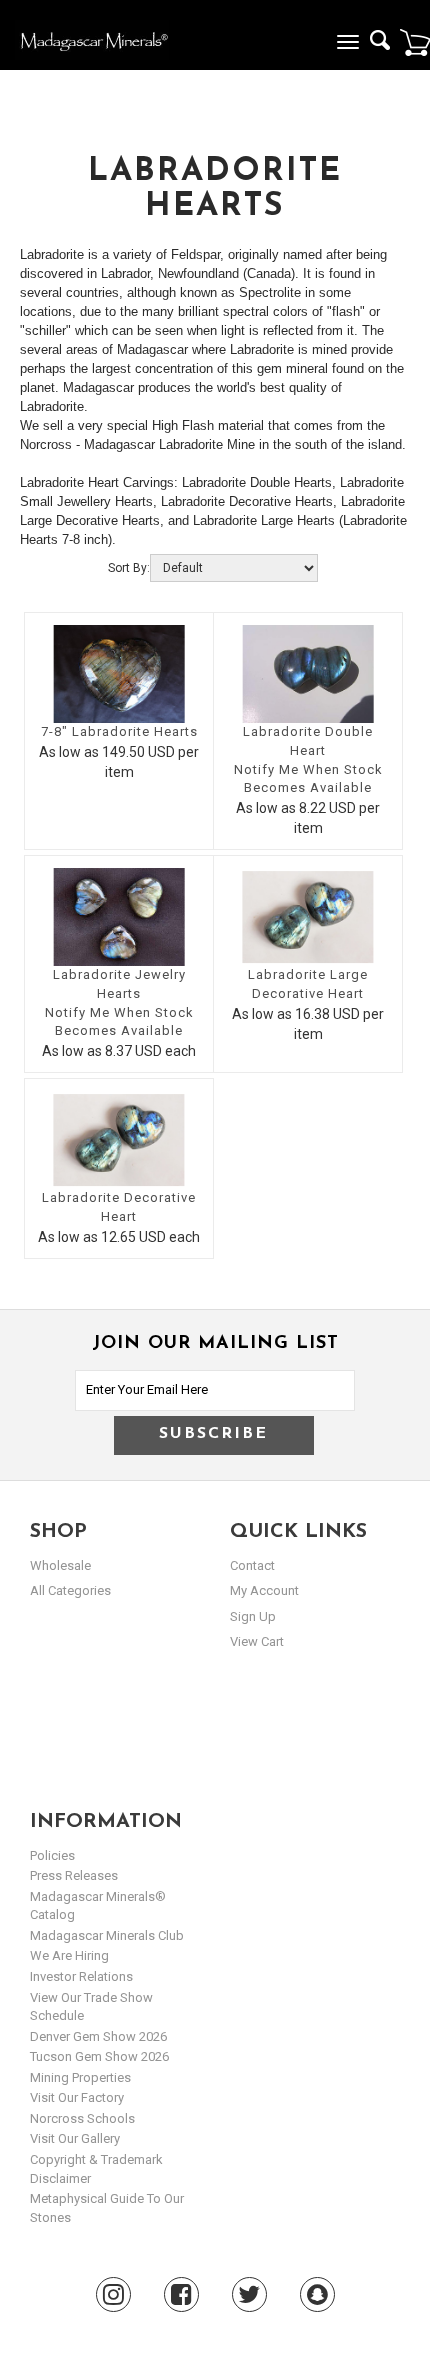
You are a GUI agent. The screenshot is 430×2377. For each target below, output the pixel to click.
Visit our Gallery (75, 2138)
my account (264, 1590)
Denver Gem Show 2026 (98, 2036)
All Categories (70, 1590)
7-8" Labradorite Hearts (119, 731)
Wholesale (60, 1565)
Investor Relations (81, 1976)
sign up (253, 1616)
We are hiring (69, 1955)
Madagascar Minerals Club (107, 1935)
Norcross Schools (82, 2118)
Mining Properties (80, 2077)
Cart (415, 42)
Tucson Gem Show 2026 (99, 2056)
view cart (257, 1641)
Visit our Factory (77, 2097)
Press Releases (74, 1875)
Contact (252, 1565)
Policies (52, 1855)
